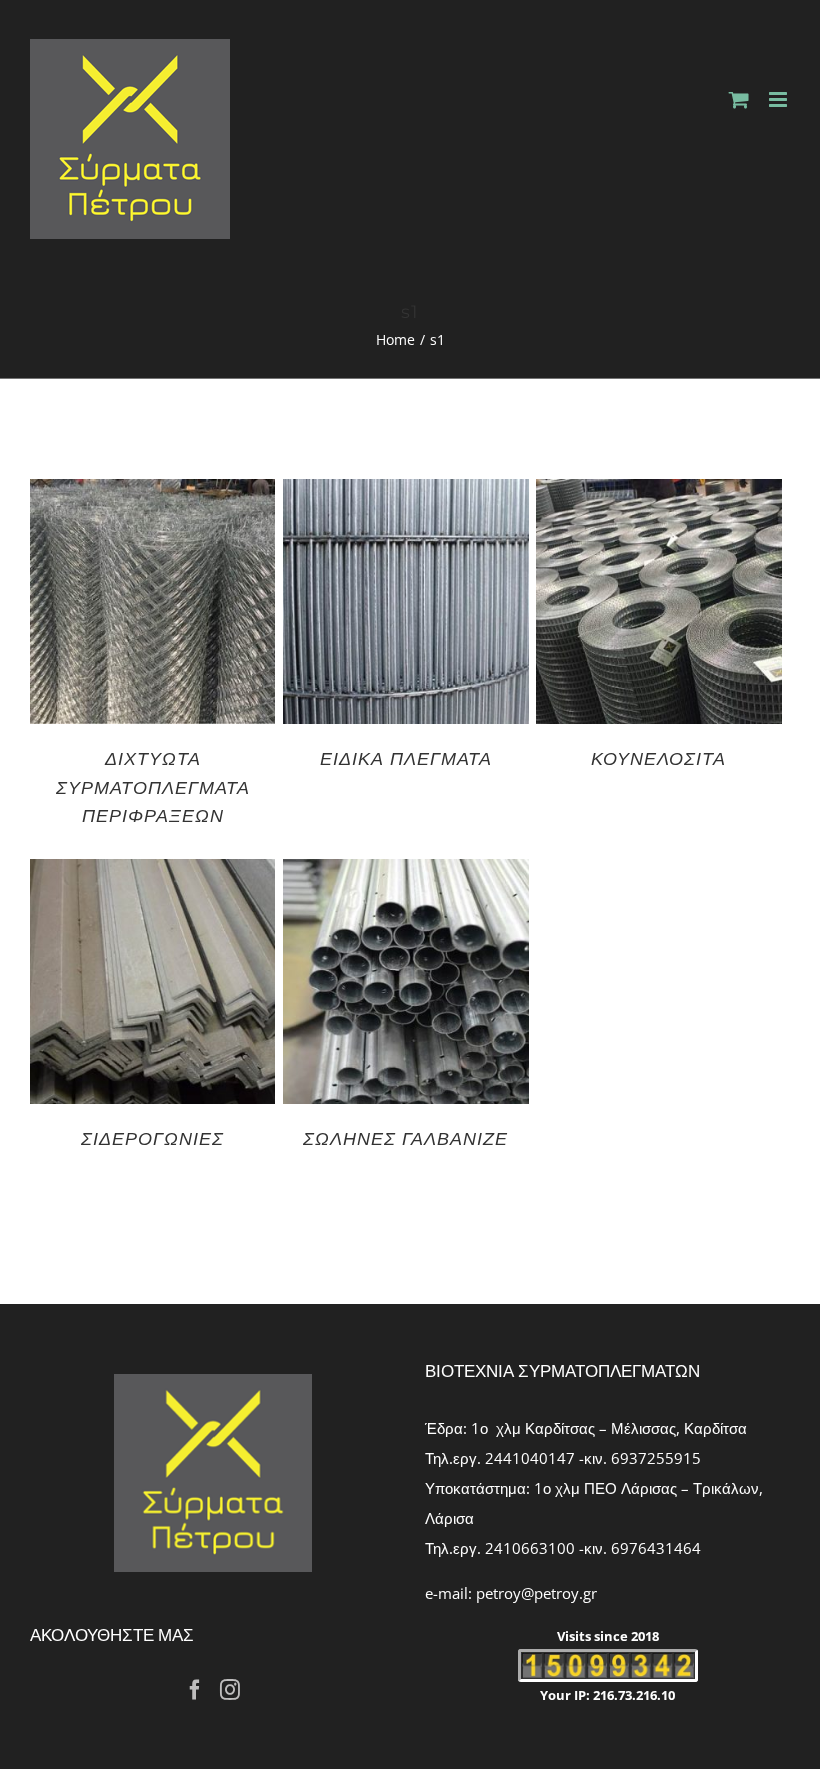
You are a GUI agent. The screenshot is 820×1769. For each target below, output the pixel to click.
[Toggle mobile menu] (779, 99)
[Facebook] (195, 1690)
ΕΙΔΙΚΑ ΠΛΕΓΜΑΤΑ (406, 758)
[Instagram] (230, 1690)
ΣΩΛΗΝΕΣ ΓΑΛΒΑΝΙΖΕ (405, 1138)
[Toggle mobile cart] (739, 99)
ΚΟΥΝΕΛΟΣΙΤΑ (658, 758)
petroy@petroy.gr (536, 1593)
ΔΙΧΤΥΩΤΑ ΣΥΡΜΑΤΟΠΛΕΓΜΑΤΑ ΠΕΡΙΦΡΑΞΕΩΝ (153, 786)
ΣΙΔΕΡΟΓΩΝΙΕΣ (152, 1138)
